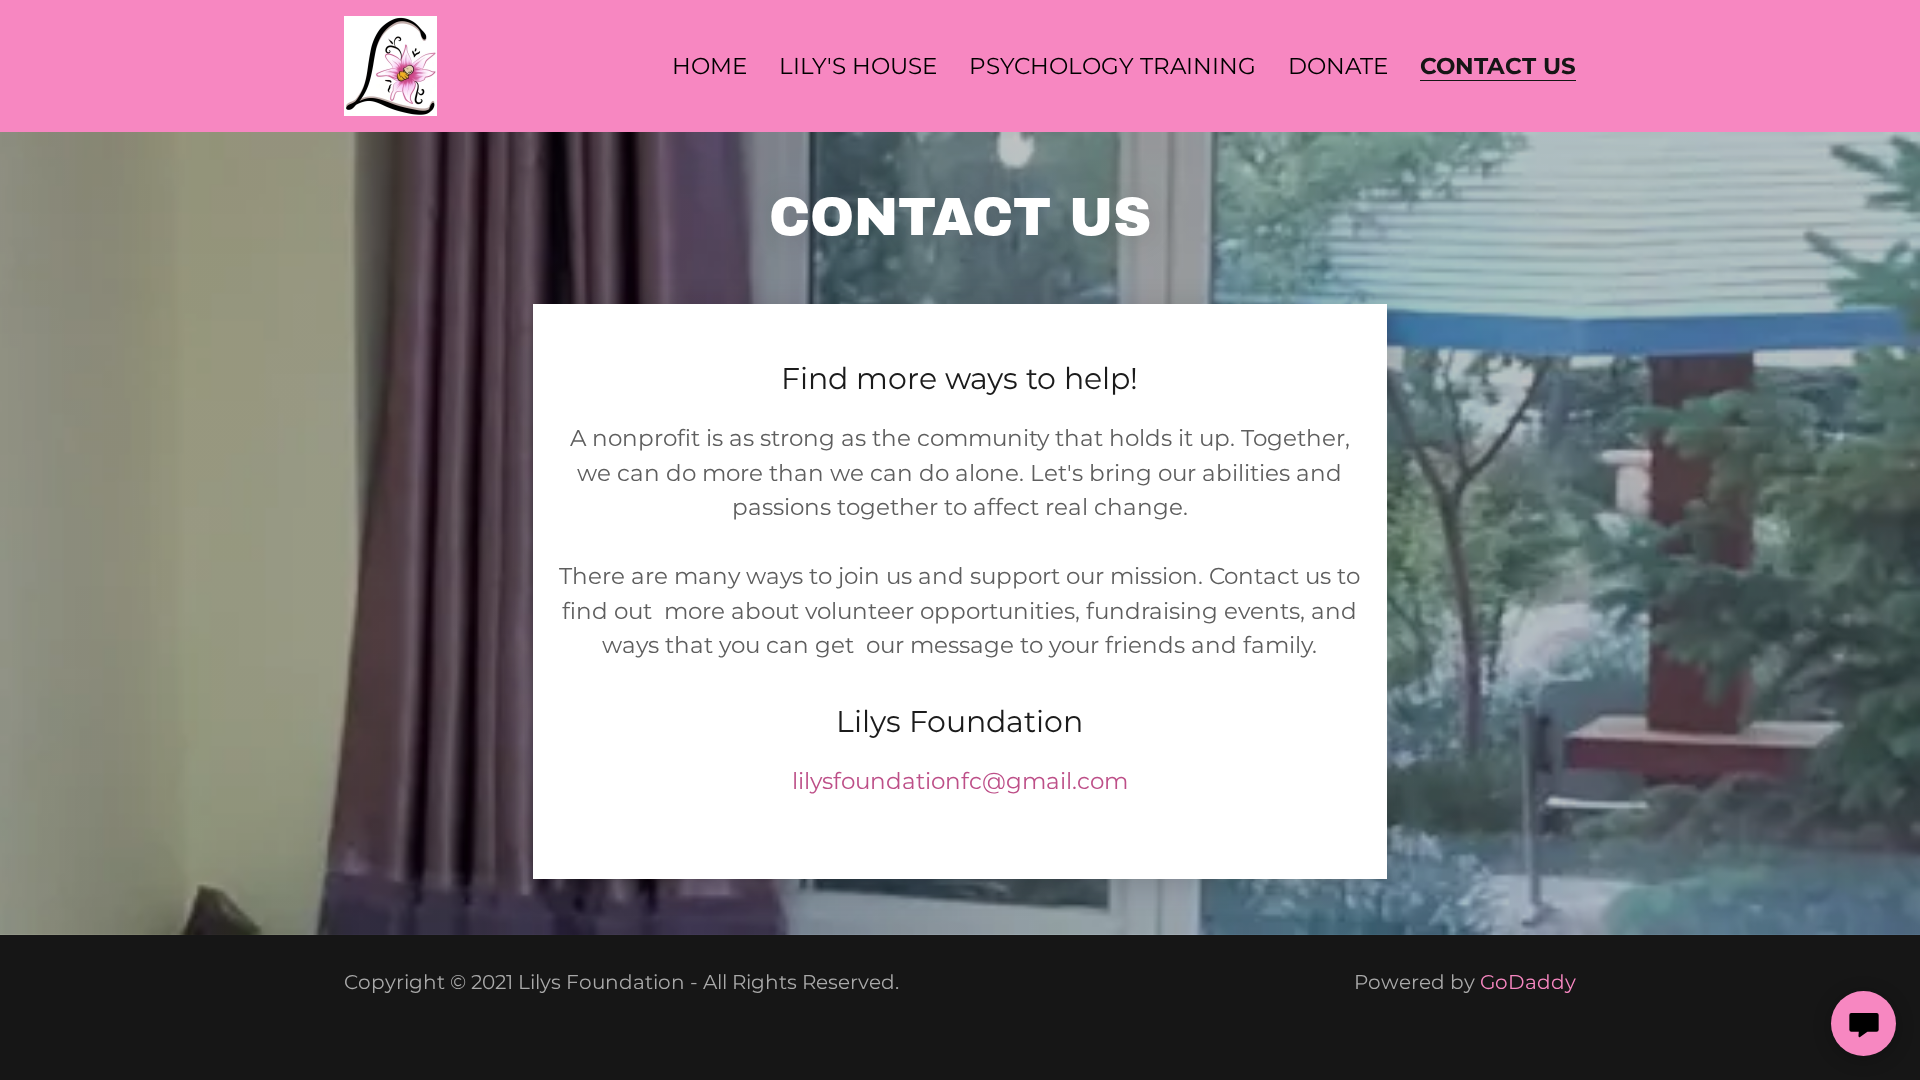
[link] (390, 64)
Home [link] (709, 66)
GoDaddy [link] (1528, 982)
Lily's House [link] (858, 66)
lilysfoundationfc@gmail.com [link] (960, 781)
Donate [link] (1338, 66)
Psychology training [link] (1112, 66)
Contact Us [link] (1498, 67)
